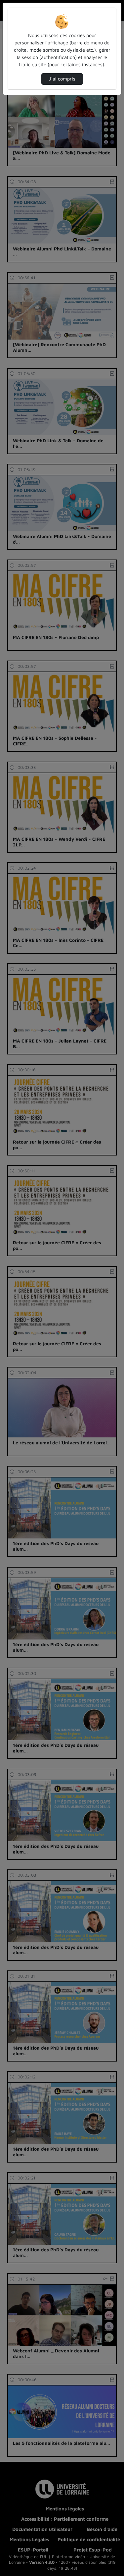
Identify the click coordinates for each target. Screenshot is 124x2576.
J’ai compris (62, 79)
